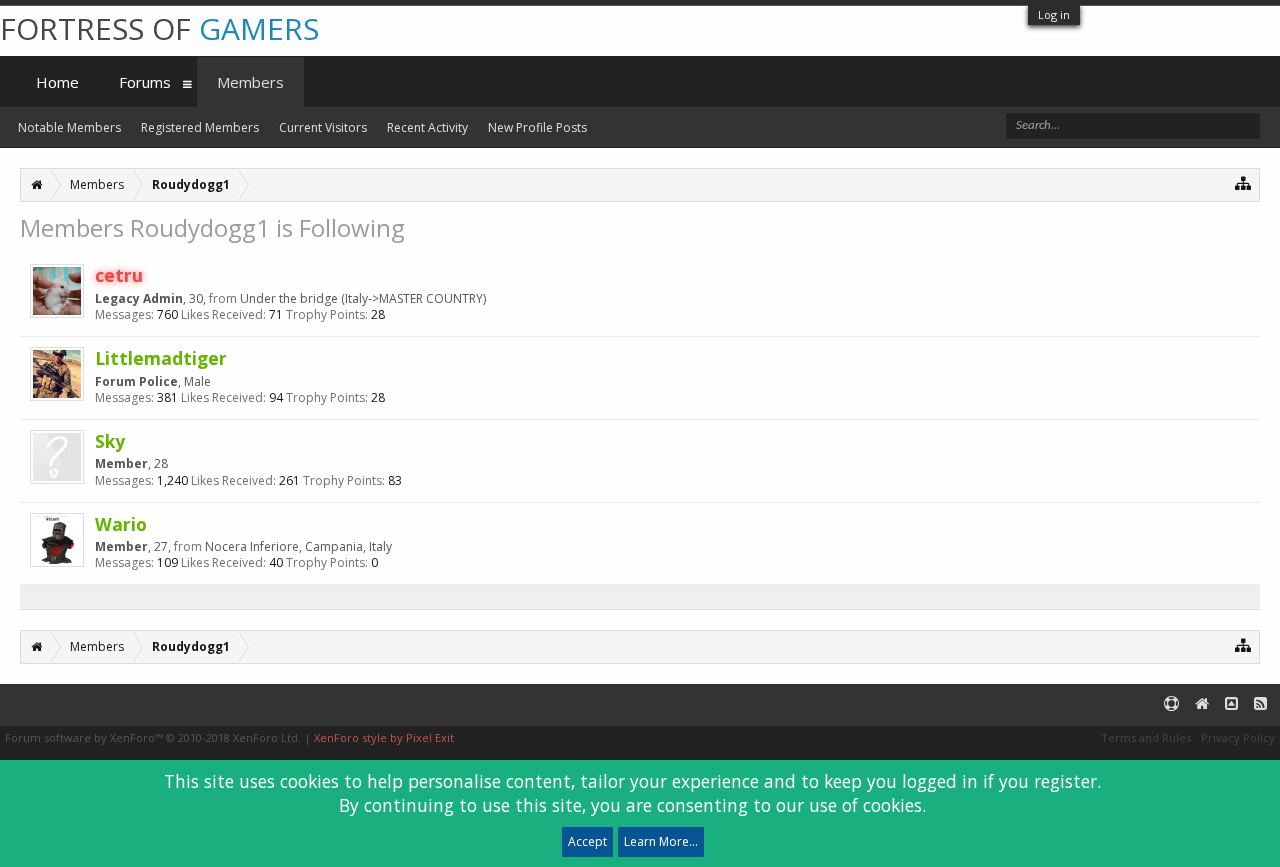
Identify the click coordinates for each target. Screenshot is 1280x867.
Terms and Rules (1146, 737)
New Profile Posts (537, 127)
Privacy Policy (1238, 737)
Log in (1054, 14)
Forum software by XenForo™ (153, 737)
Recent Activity (427, 127)
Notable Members (69, 127)
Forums (145, 82)
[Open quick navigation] (1243, 182)
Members (250, 82)
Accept (587, 841)
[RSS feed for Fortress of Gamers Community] (1260, 704)
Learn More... (661, 841)
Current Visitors (323, 127)
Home (57, 82)
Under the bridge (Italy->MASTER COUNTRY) (363, 298)
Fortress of (159, 28)
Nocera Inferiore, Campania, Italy (298, 546)
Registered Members (200, 127)
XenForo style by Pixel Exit (384, 737)
